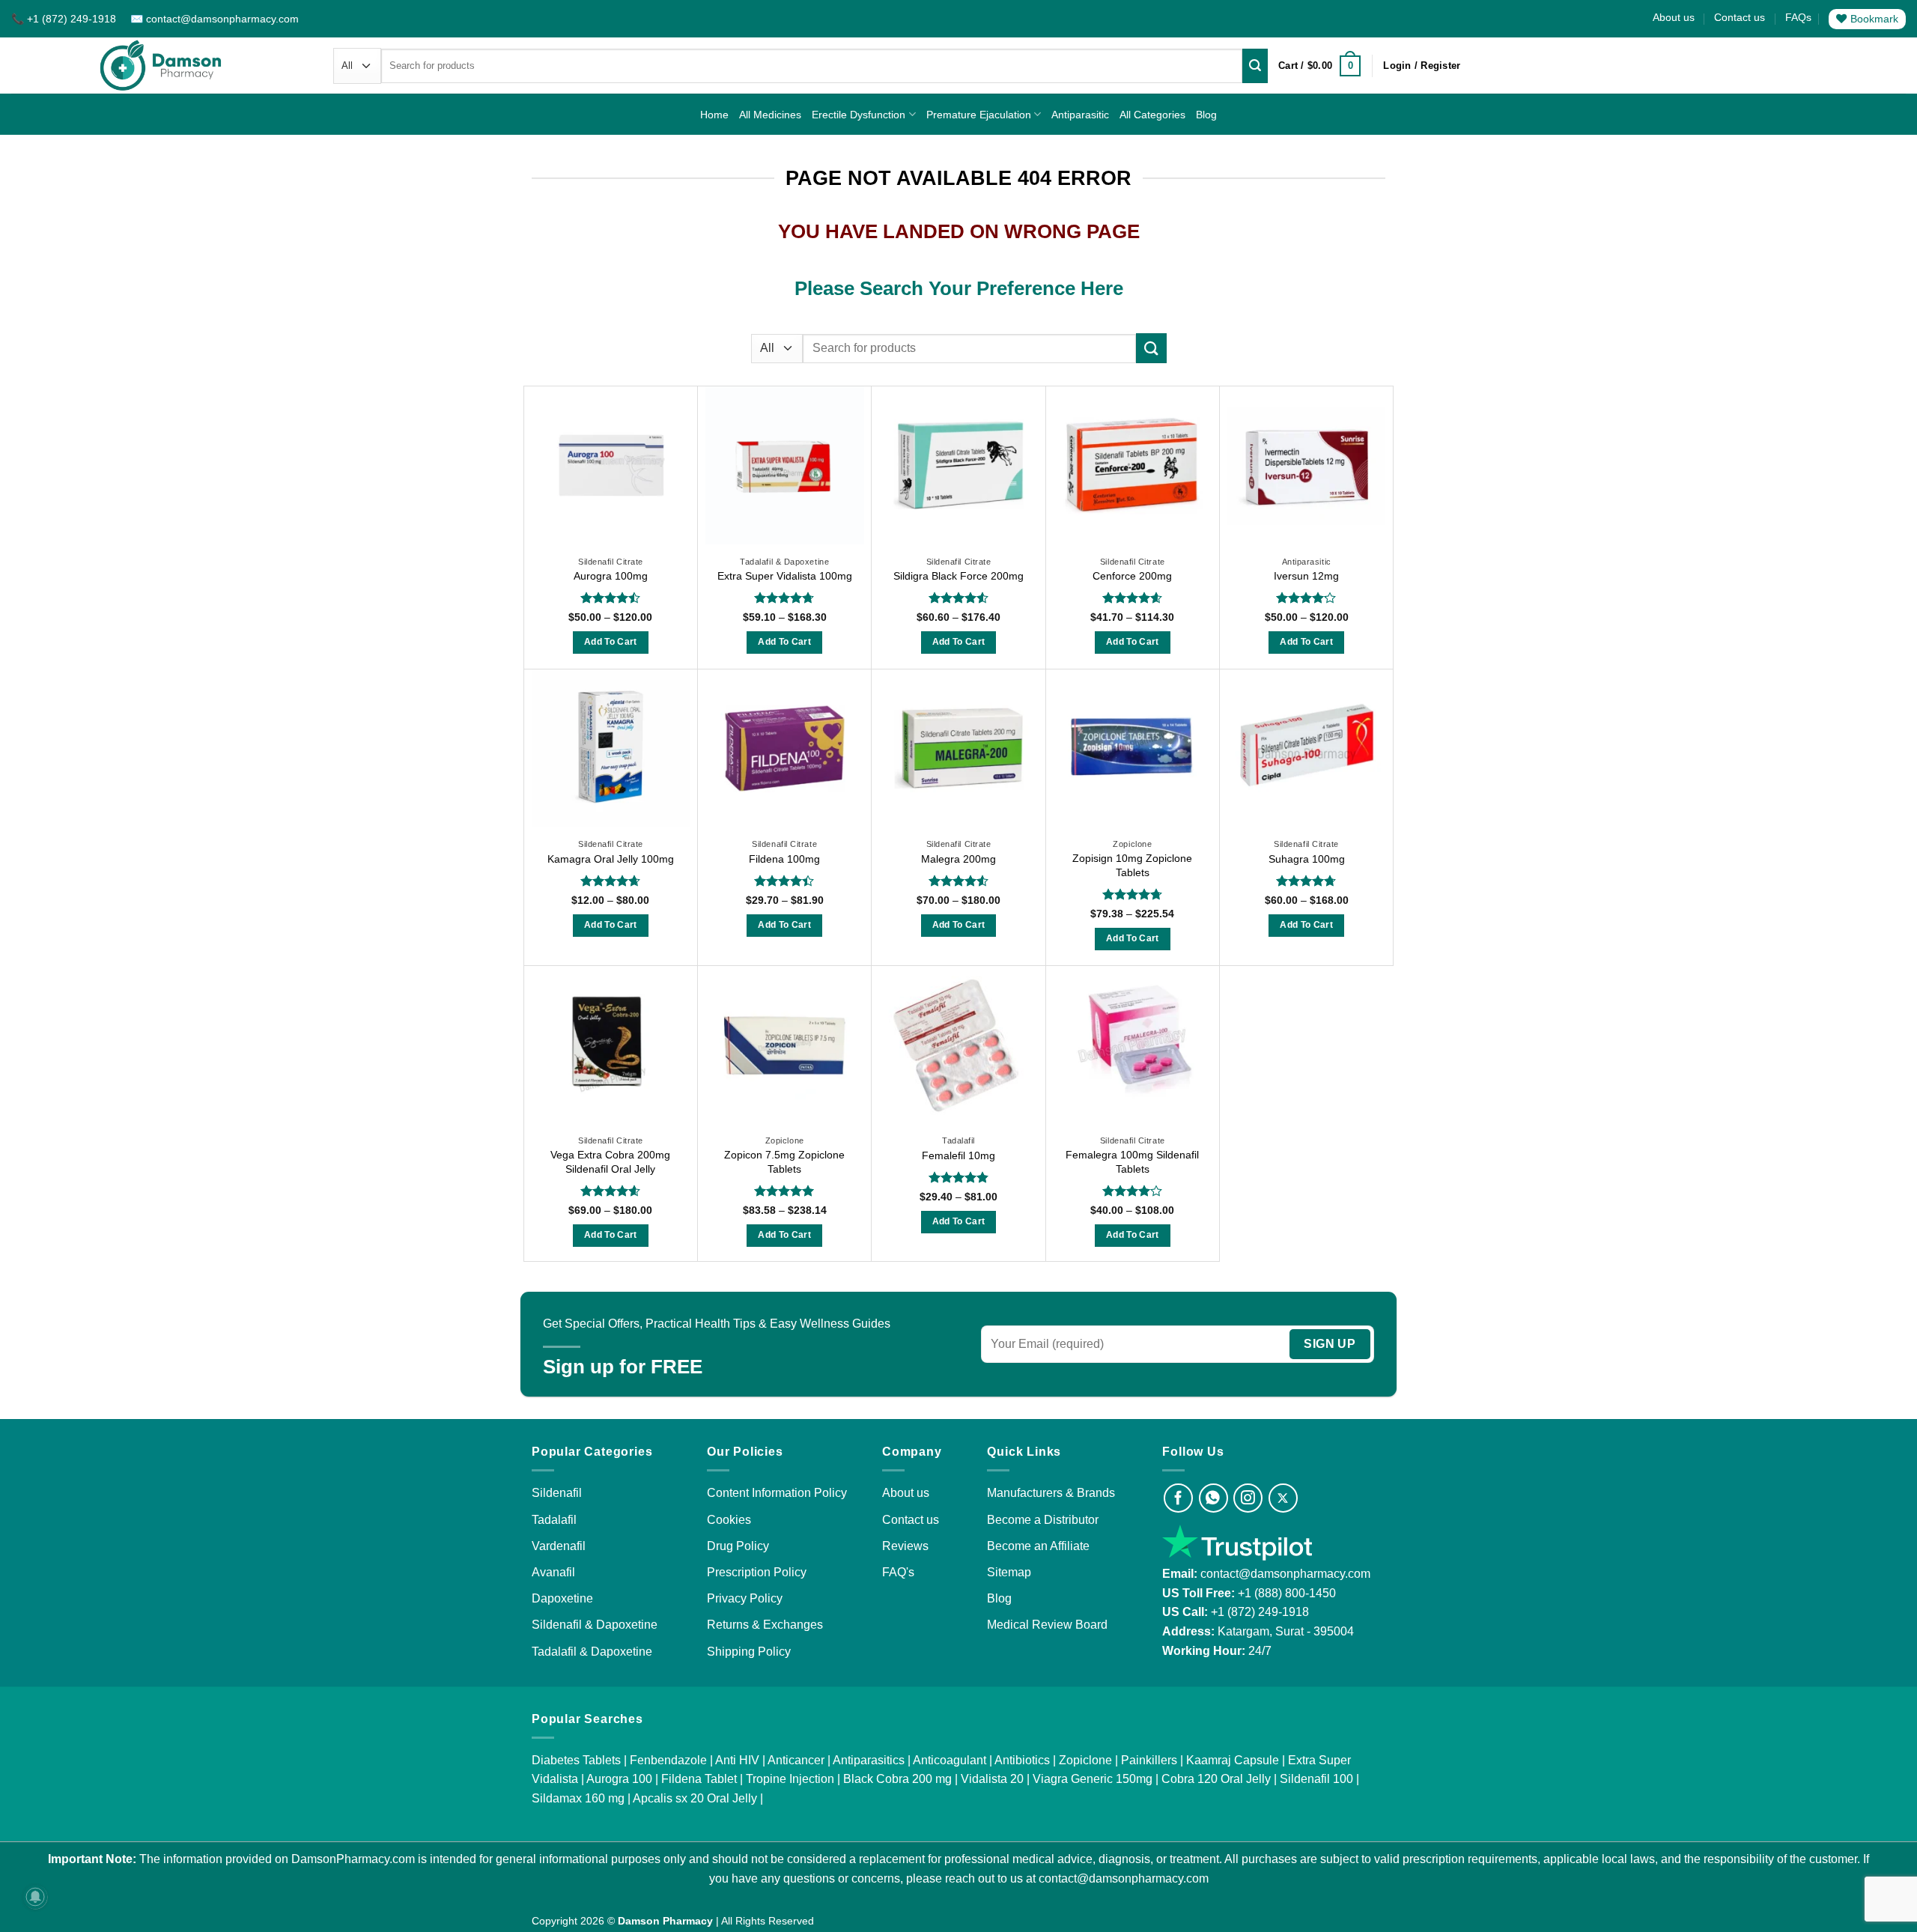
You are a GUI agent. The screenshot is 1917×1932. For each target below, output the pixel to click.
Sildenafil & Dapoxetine (595, 1625)
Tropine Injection (790, 1779)
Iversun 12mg (1306, 576)
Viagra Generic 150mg (1093, 1779)
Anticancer (796, 1760)
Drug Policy (738, 1546)
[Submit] (1255, 66)
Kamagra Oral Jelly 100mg (611, 859)
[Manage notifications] (35, 1897)
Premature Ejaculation (979, 115)
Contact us (1740, 17)
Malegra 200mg (958, 859)
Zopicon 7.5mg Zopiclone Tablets (784, 1162)
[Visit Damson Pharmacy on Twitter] (1283, 1498)
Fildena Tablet (699, 1779)
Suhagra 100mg (1307, 859)
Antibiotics (1022, 1760)
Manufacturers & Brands (1051, 1493)
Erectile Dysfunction (859, 115)
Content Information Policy (777, 1493)
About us (1674, 17)
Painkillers (1149, 1760)
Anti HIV (737, 1760)
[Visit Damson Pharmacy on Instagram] (1248, 1498)
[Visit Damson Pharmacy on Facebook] (1178, 1498)
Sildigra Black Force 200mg (958, 576)
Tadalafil (554, 1520)
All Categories (1152, 115)
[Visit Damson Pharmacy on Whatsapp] (1213, 1498)
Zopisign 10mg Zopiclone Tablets (1132, 865)
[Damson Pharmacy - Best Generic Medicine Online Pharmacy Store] (161, 66)
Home (714, 115)
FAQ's (898, 1572)
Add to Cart (611, 642)
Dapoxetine (562, 1598)
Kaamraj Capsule (1233, 1760)
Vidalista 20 (992, 1779)
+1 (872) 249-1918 (1260, 1612)
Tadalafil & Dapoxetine (592, 1652)
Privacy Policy (745, 1598)
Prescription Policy (757, 1572)
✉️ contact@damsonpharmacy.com (215, 19)
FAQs (1798, 17)
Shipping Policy (749, 1652)
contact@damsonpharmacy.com (1284, 1574)
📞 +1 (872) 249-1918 (65, 19)
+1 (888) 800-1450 (1287, 1593)
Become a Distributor (1043, 1520)
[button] (1319, 66)
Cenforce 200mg (1132, 576)
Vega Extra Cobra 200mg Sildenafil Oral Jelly (610, 1162)
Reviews (905, 1546)
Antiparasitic (1080, 115)
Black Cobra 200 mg (897, 1779)
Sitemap (1009, 1572)
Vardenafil (559, 1546)
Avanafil (553, 1572)
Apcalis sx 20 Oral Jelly (695, 1798)
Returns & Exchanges (765, 1625)
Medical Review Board (1047, 1625)
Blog (1206, 115)
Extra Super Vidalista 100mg (785, 576)
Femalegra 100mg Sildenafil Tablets (1132, 1162)
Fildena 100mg (784, 859)
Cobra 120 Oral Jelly (1216, 1779)
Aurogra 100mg (611, 576)
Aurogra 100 (619, 1779)
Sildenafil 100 (1316, 1779)
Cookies (729, 1520)
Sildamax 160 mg (578, 1798)
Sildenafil (557, 1493)
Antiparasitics (869, 1760)
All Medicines (770, 115)
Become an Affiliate (1038, 1546)
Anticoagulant (950, 1760)
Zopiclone (1085, 1760)
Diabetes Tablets (576, 1760)
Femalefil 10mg (958, 1155)
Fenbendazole (668, 1760)
